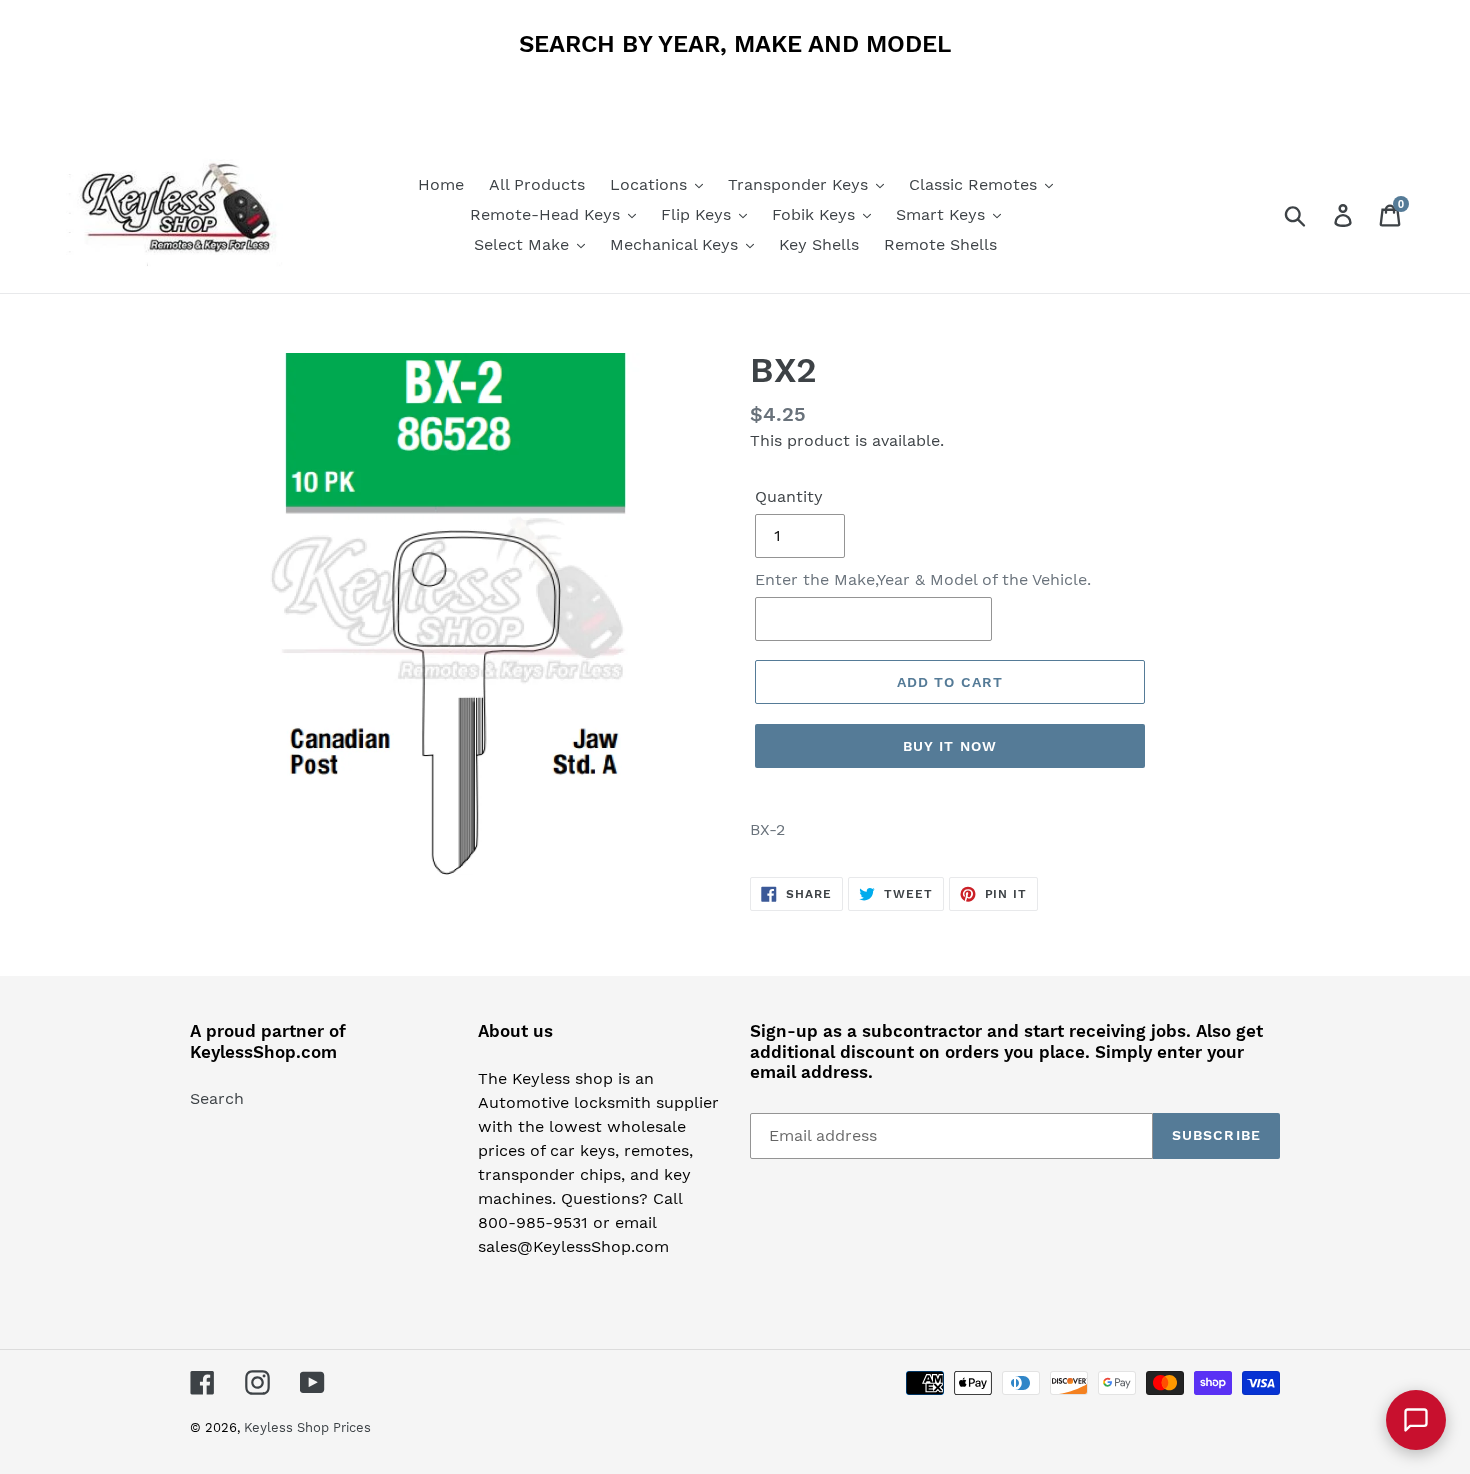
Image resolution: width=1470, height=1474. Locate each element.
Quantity (789, 496)
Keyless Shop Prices (307, 1427)
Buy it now (950, 746)
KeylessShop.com (263, 1052)
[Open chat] (1416, 1420)
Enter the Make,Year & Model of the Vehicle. (923, 579)
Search (217, 1098)
